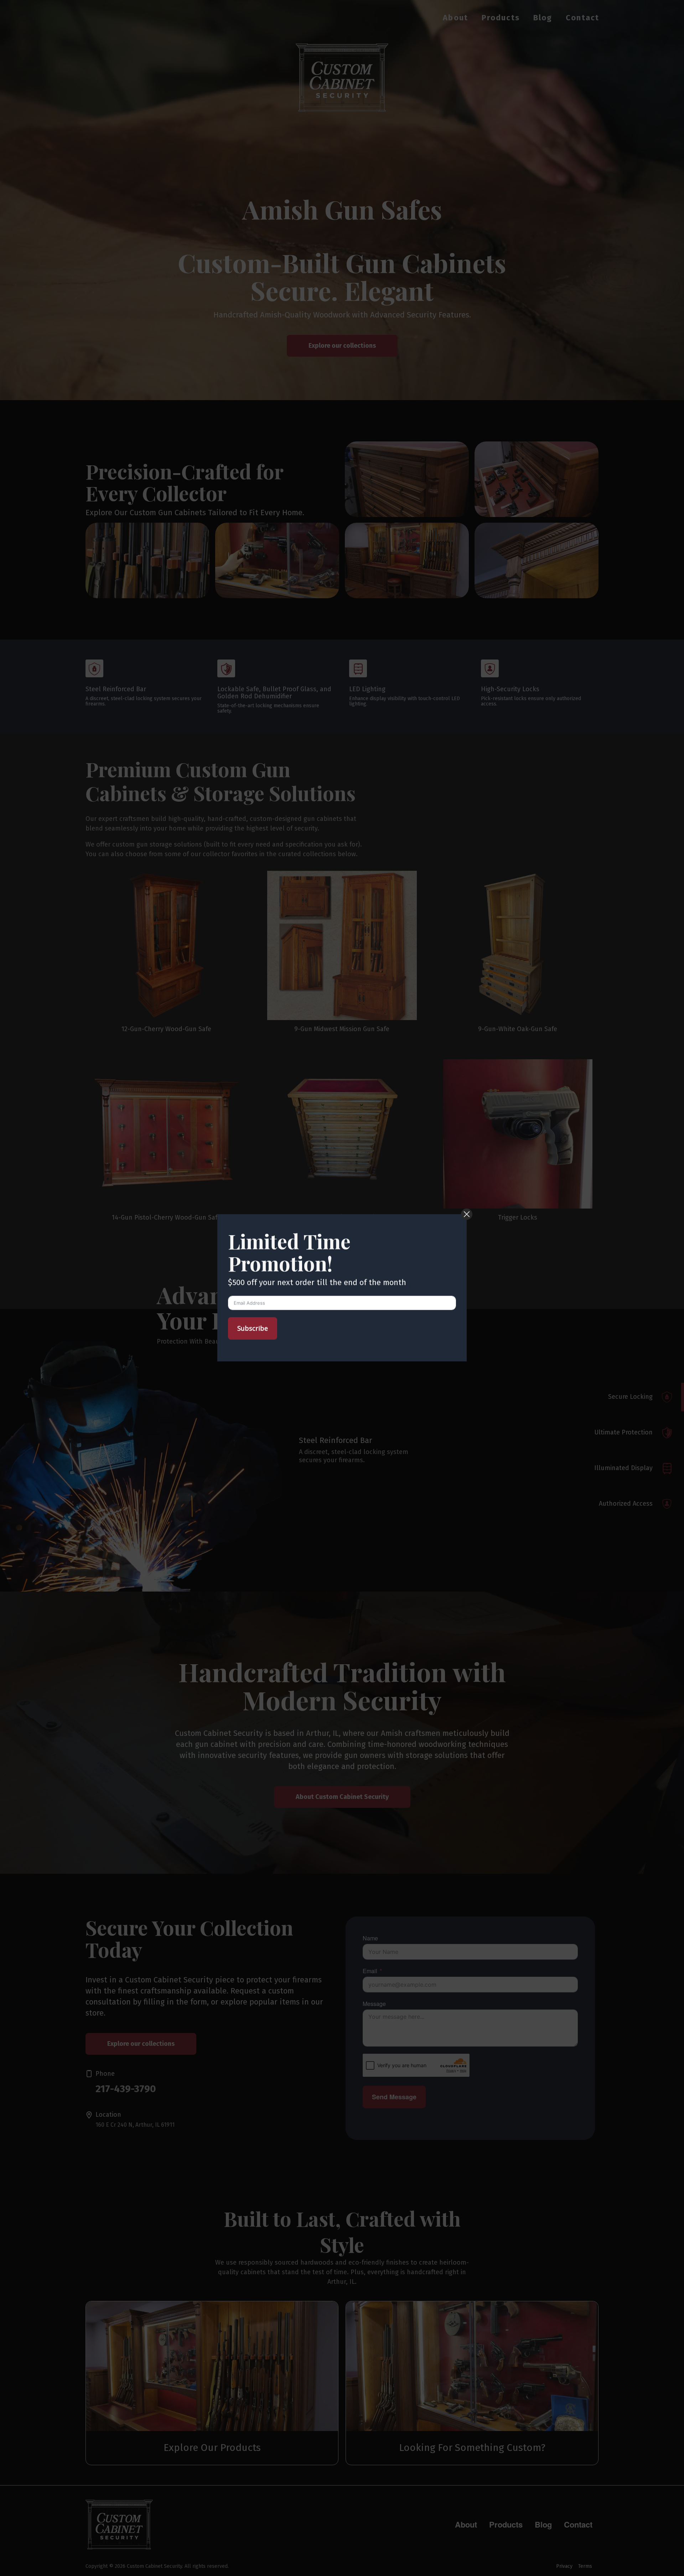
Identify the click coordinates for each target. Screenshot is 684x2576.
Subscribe (253, 1328)
